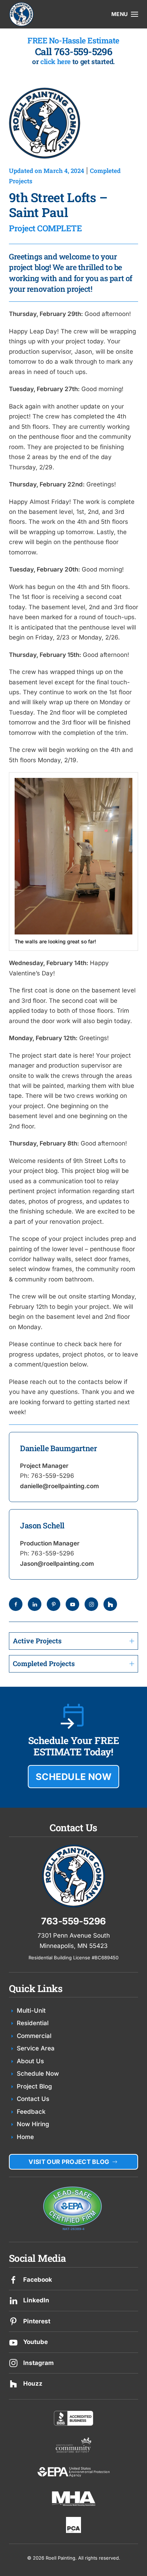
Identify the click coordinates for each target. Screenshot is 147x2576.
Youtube (36, 2342)
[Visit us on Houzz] (13, 2383)
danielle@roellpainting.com (59, 1486)
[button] (125, 14)
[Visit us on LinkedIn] (13, 2300)
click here (55, 61)
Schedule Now (38, 2074)
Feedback (31, 2112)
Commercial (34, 2036)
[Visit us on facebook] (13, 2280)
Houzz (33, 2383)
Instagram (39, 2363)
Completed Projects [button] (44, 1663)
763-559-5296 (53, 1476)
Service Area (36, 2048)
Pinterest (37, 2321)
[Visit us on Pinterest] (13, 2321)
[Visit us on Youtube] (13, 2342)
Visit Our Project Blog (69, 2162)
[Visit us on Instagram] (13, 2363)
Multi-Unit (31, 2011)
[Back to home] (21, 14)
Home (25, 2137)
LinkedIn (36, 2300)
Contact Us (33, 2099)
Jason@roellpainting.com (57, 1564)
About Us (30, 2061)
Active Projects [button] (37, 1641)
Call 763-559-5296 (74, 51)
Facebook (38, 2280)
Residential (33, 2023)
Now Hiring (33, 2124)
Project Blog (34, 2086)
